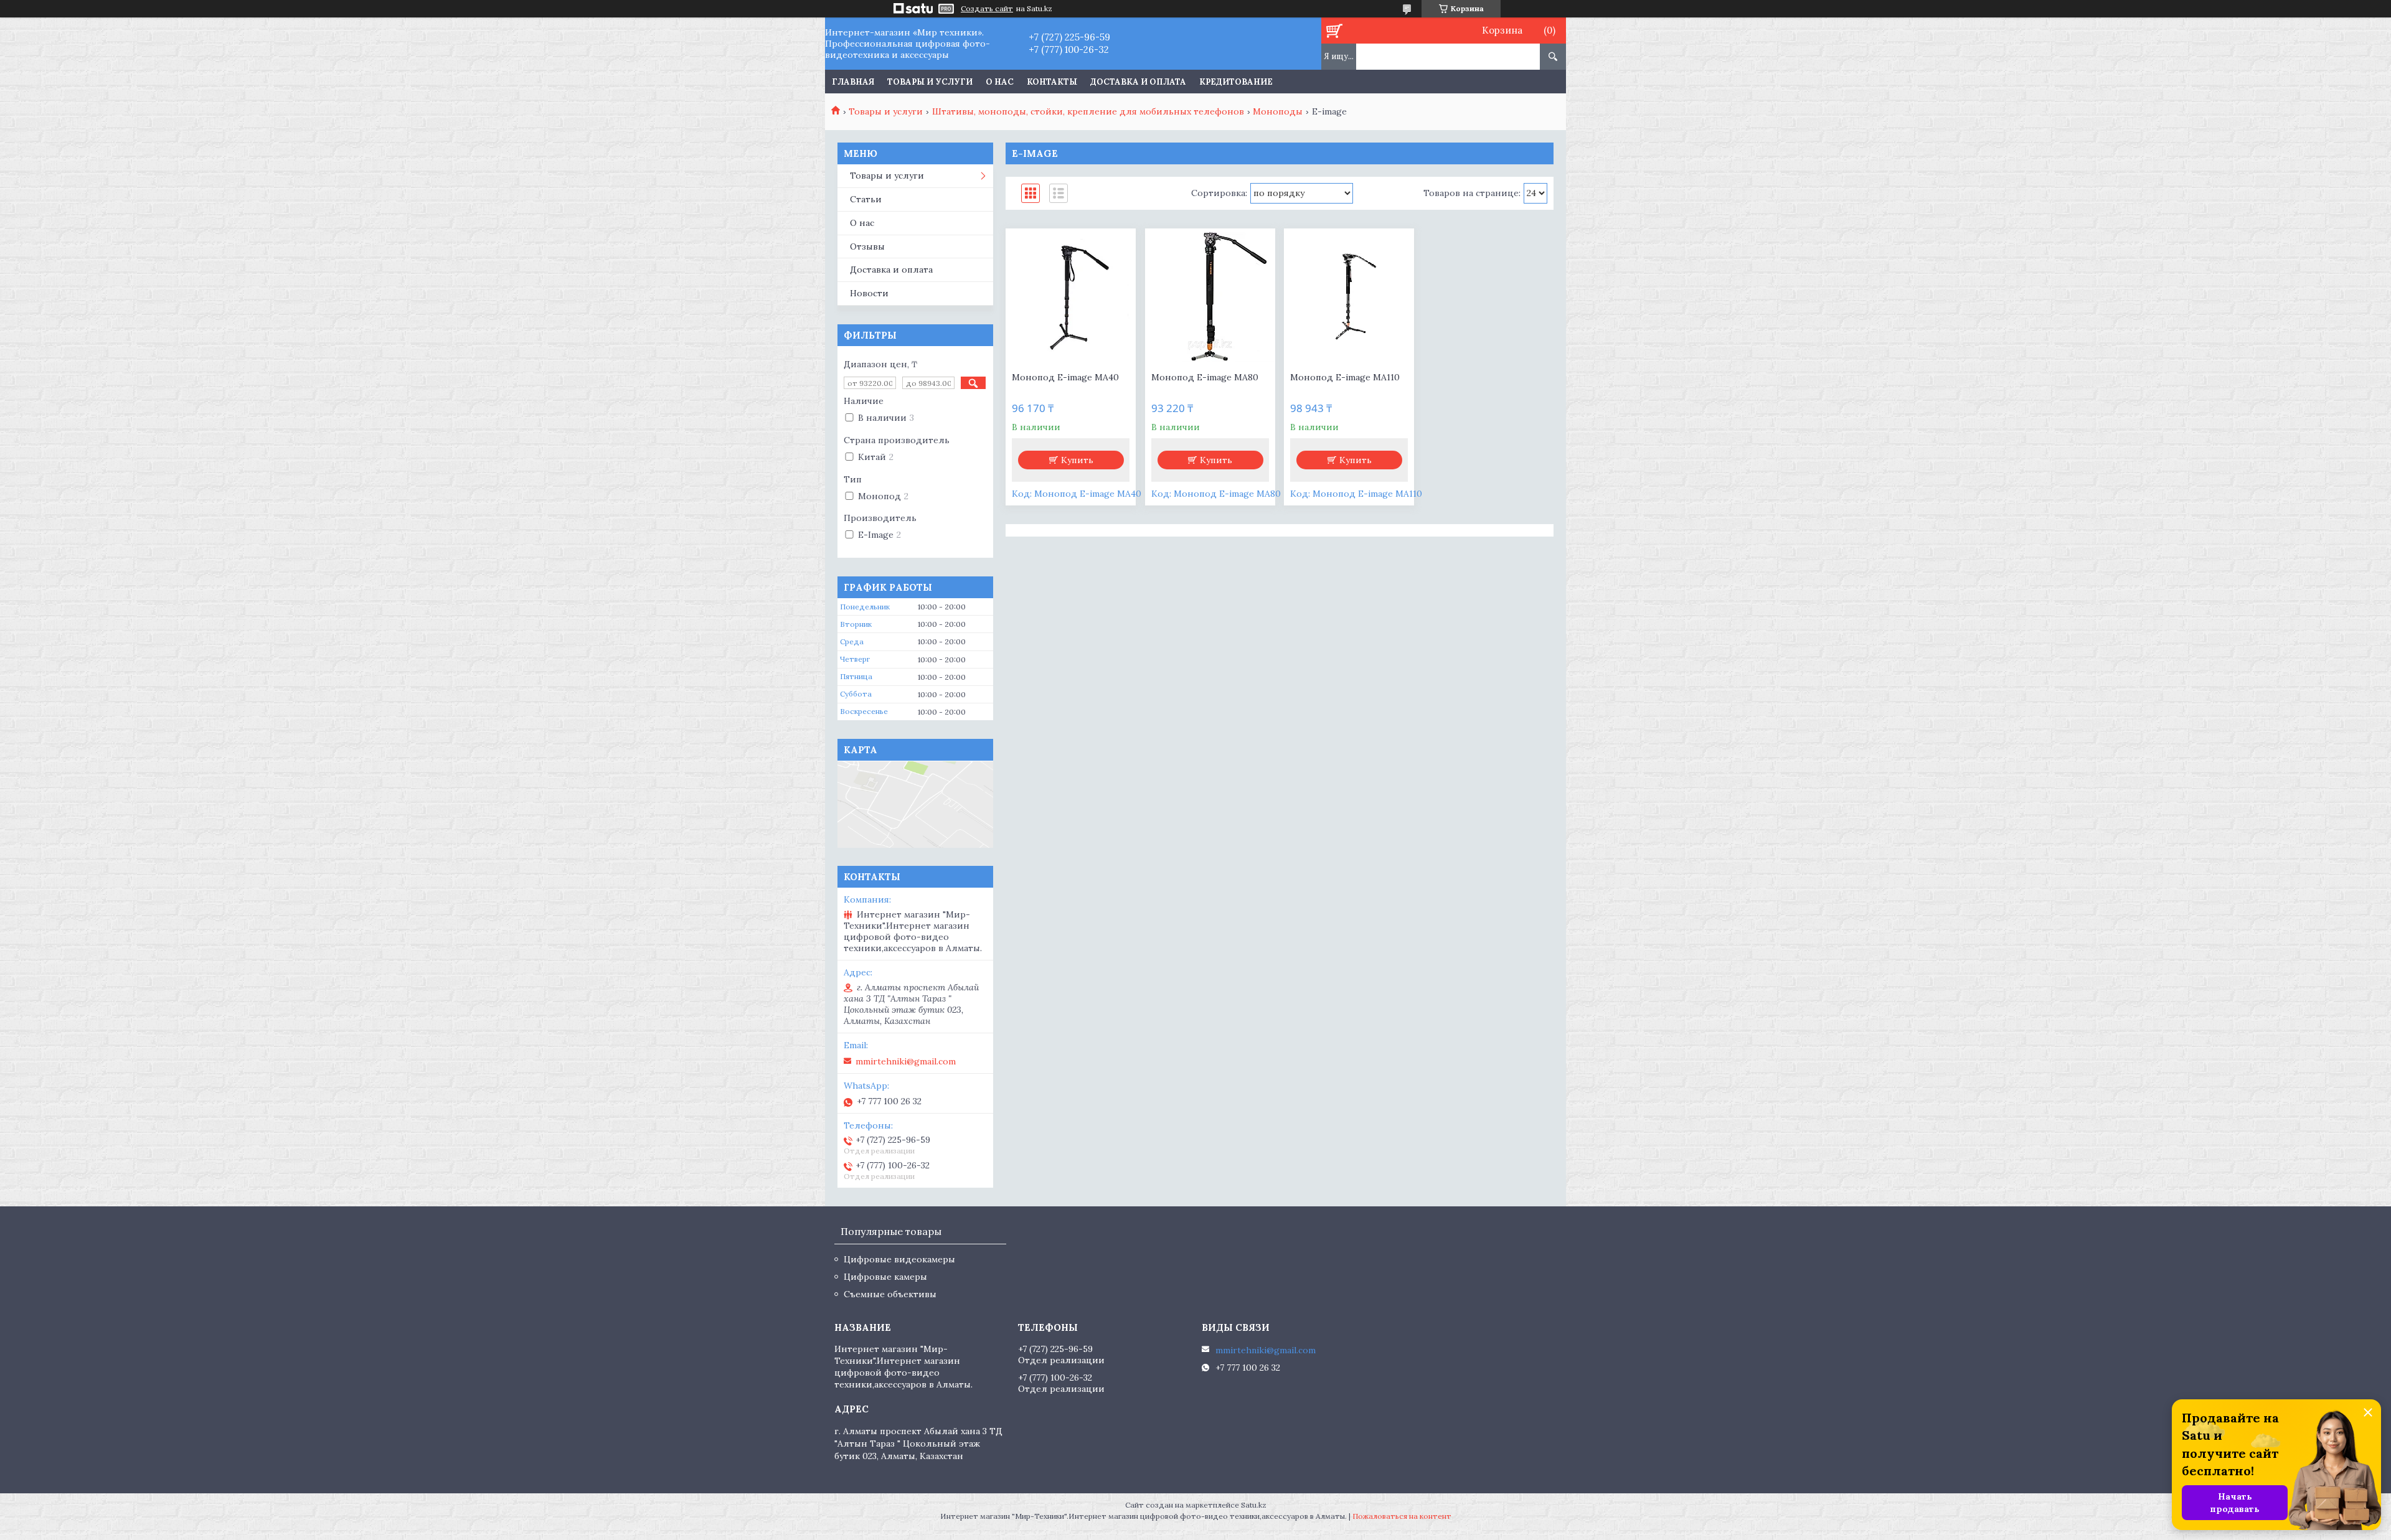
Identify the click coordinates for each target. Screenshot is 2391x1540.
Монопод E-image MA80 (1205, 377)
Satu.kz (1254, 1505)
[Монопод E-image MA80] (1210, 297)
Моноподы (1278, 111)
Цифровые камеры (885, 1277)
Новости (869, 293)
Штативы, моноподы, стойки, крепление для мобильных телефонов (1088, 111)
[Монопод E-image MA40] (1071, 297)
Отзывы (867, 246)
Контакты (1052, 82)
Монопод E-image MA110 (1345, 377)
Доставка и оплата (1138, 82)
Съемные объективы (890, 1294)
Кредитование (1236, 82)
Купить (1077, 460)
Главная (853, 82)
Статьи (866, 199)
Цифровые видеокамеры (899, 1259)
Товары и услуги (930, 82)
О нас (1000, 82)
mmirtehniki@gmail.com (906, 1061)
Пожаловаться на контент (1402, 1516)
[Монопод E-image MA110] (1349, 297)
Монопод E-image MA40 (1065, 377)
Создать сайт (987, 9)
